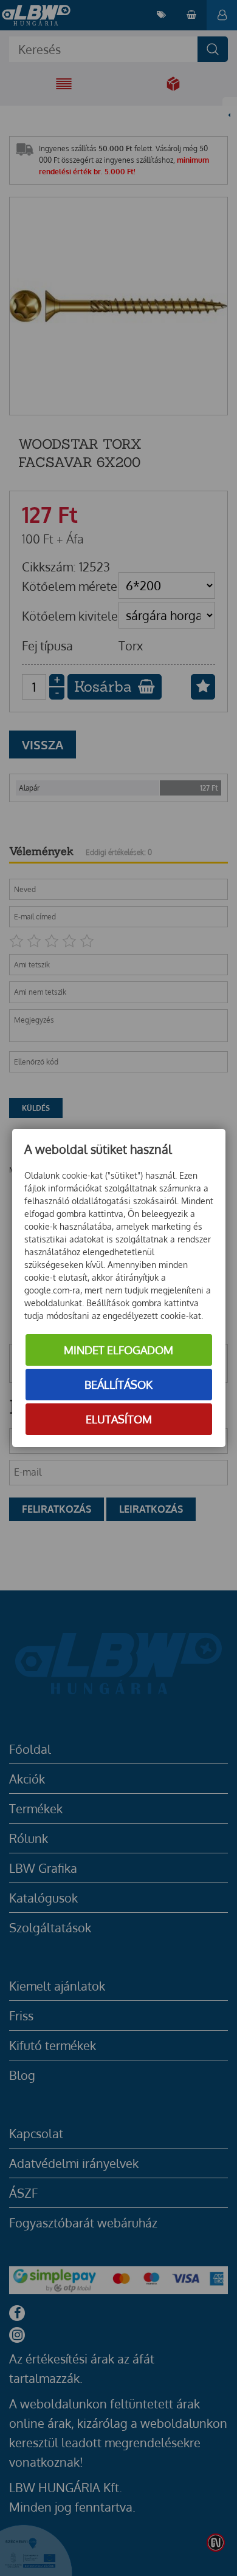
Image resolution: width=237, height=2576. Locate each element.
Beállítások (118, 1385)
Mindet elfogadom (118, 1350)
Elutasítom (119, 1419)
